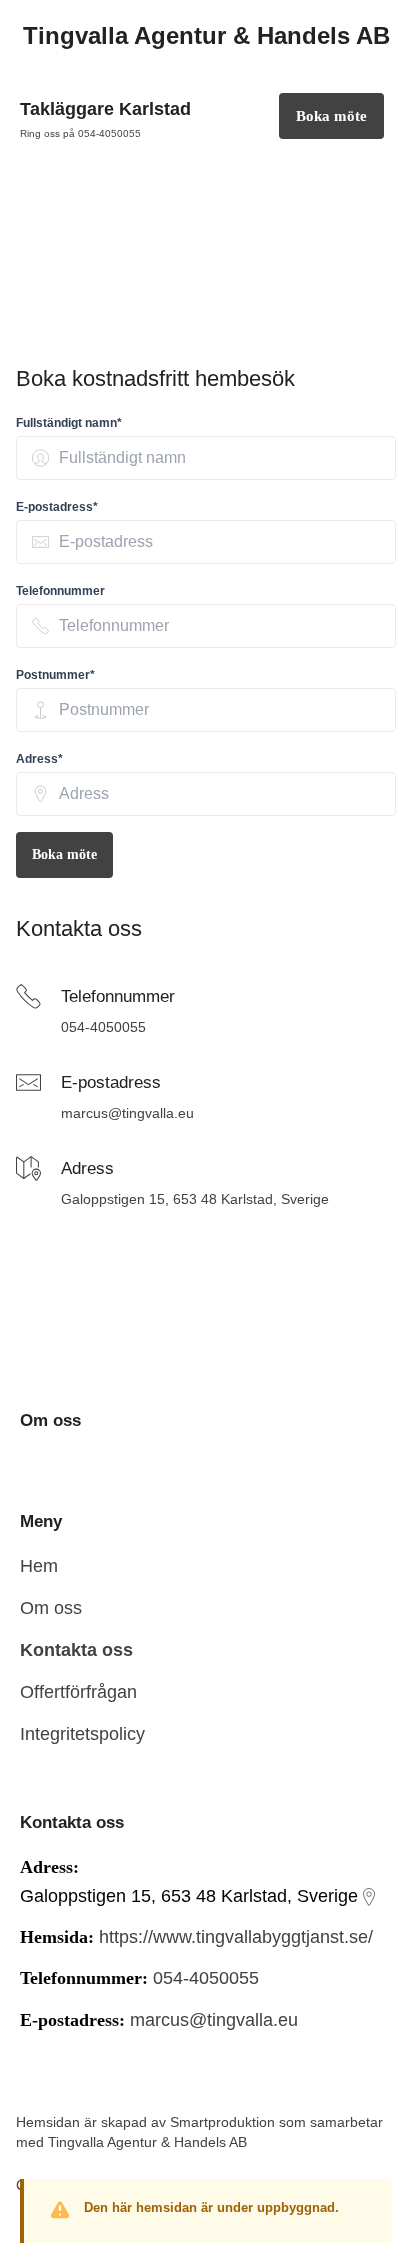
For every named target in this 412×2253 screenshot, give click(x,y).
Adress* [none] (39, 759)
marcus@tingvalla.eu (127, 1113)
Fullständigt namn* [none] (69, 423)
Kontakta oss (76, 1650)
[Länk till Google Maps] (369, 1897)
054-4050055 (103, 1027)
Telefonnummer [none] (60, 591)
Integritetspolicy (82, 1734)
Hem (39, 1566)
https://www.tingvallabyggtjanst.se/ (236, 1937)
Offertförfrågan (78, 1692)
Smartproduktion (222, 2122)
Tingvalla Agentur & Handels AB (147, 2142)
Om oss (51, 1608)
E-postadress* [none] (57, 507)
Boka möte (64, 854)
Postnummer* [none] (55, 675)
